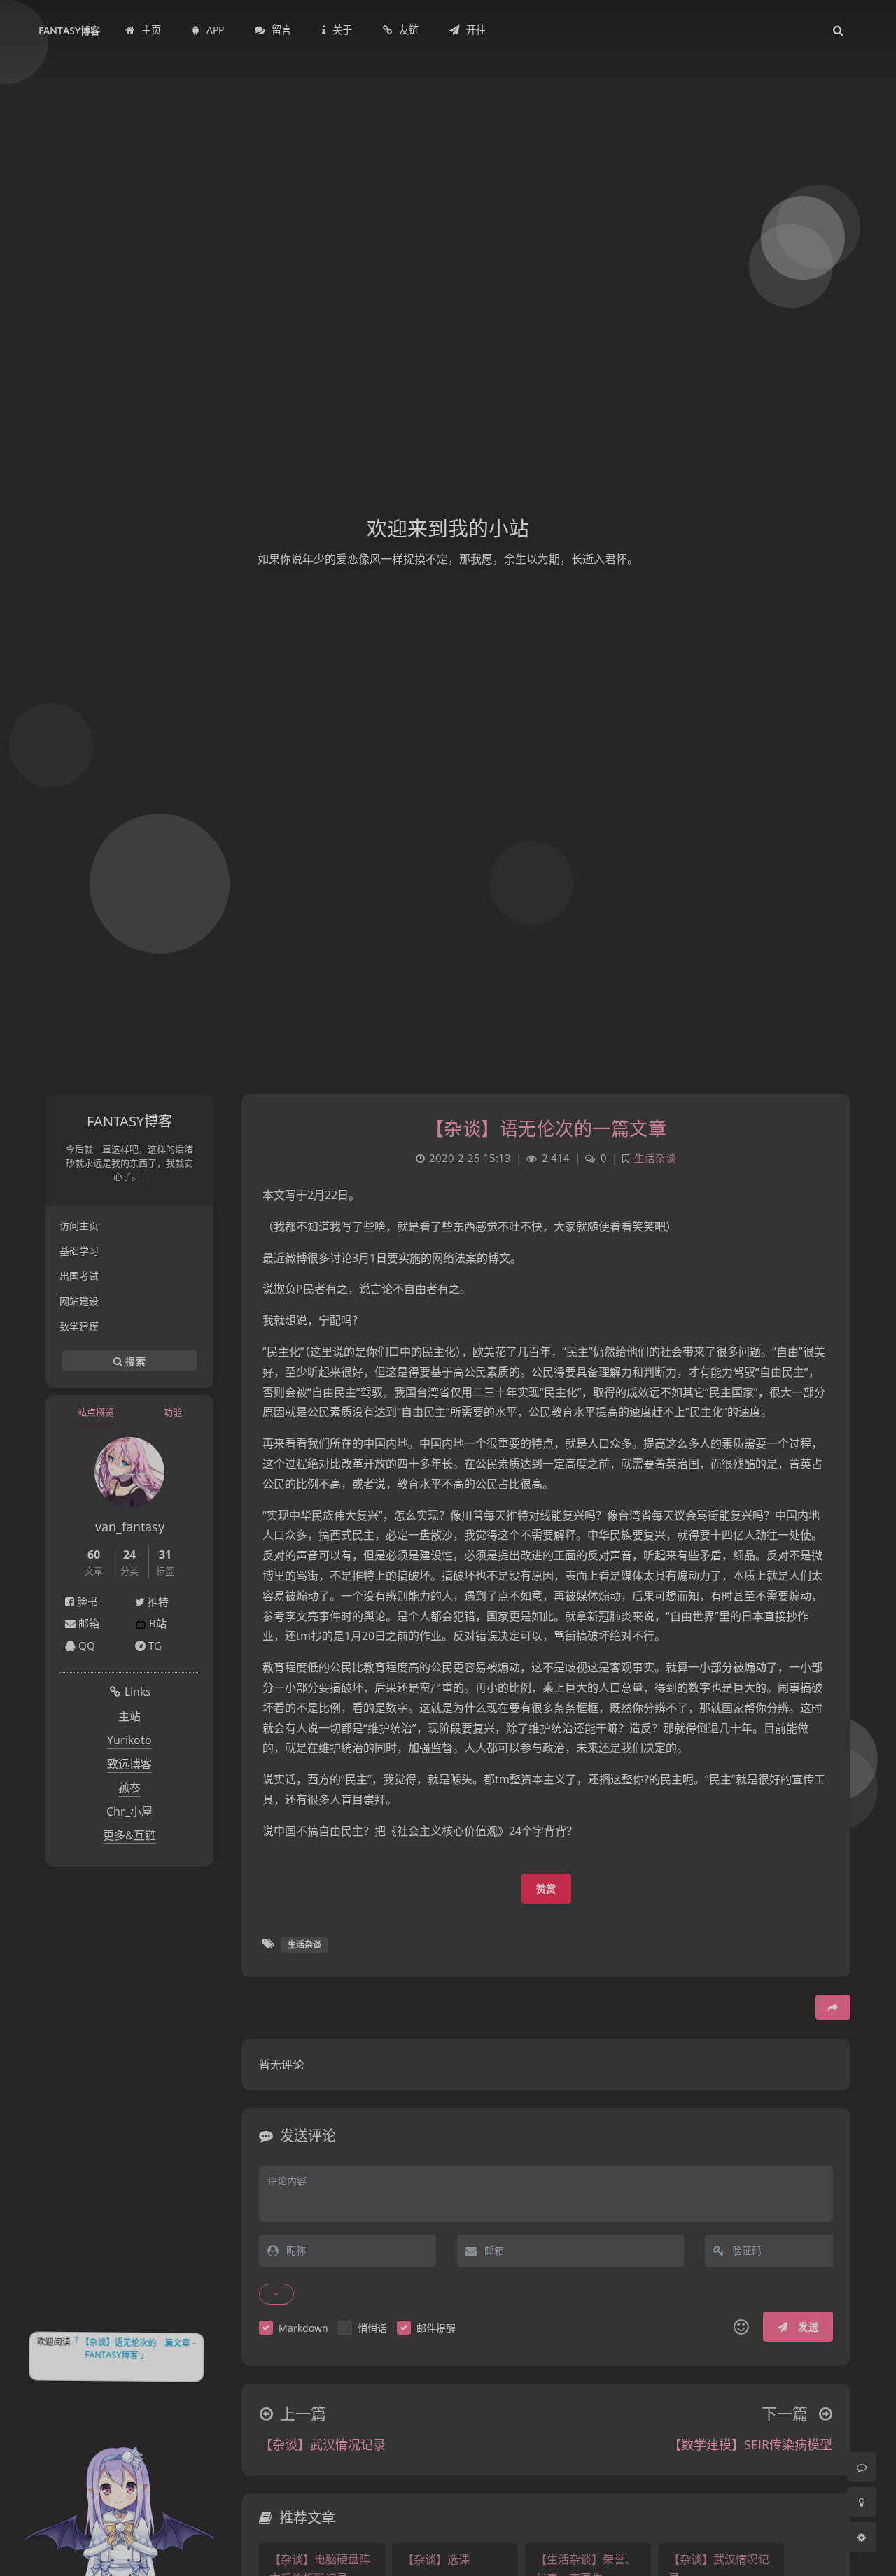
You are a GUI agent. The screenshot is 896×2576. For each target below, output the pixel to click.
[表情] (741, 2327)
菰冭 (129, 1788)
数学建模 (79, 1326)
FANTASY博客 (69, 30)
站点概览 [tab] (96, 1412)
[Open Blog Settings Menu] (862, 2537)
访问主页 (79, 1225)
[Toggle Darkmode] (862, 2502)
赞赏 (546, 1889)
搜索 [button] (134, 1360)
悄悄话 (372, 2328)
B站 (156, 1623)
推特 (157, 1601)
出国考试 (79, 1276)
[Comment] (862, 2467)
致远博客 (129, 1764)
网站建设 (79, 1301)
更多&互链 (129, 1835)
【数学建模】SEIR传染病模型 (750, 2444)
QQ (85, 1646)
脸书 (86, 1601)
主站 (129, 1716)
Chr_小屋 (129, 1811)
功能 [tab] (173, 1412)
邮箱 (87, 1623)
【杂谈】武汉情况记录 (323, 2444)
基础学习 (79, 1251)
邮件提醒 (436, 2328)
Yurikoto (129, 1740)
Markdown (303, 2328)
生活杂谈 (655, 1158)
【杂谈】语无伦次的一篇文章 (546, 1128)
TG (154, 1646)
